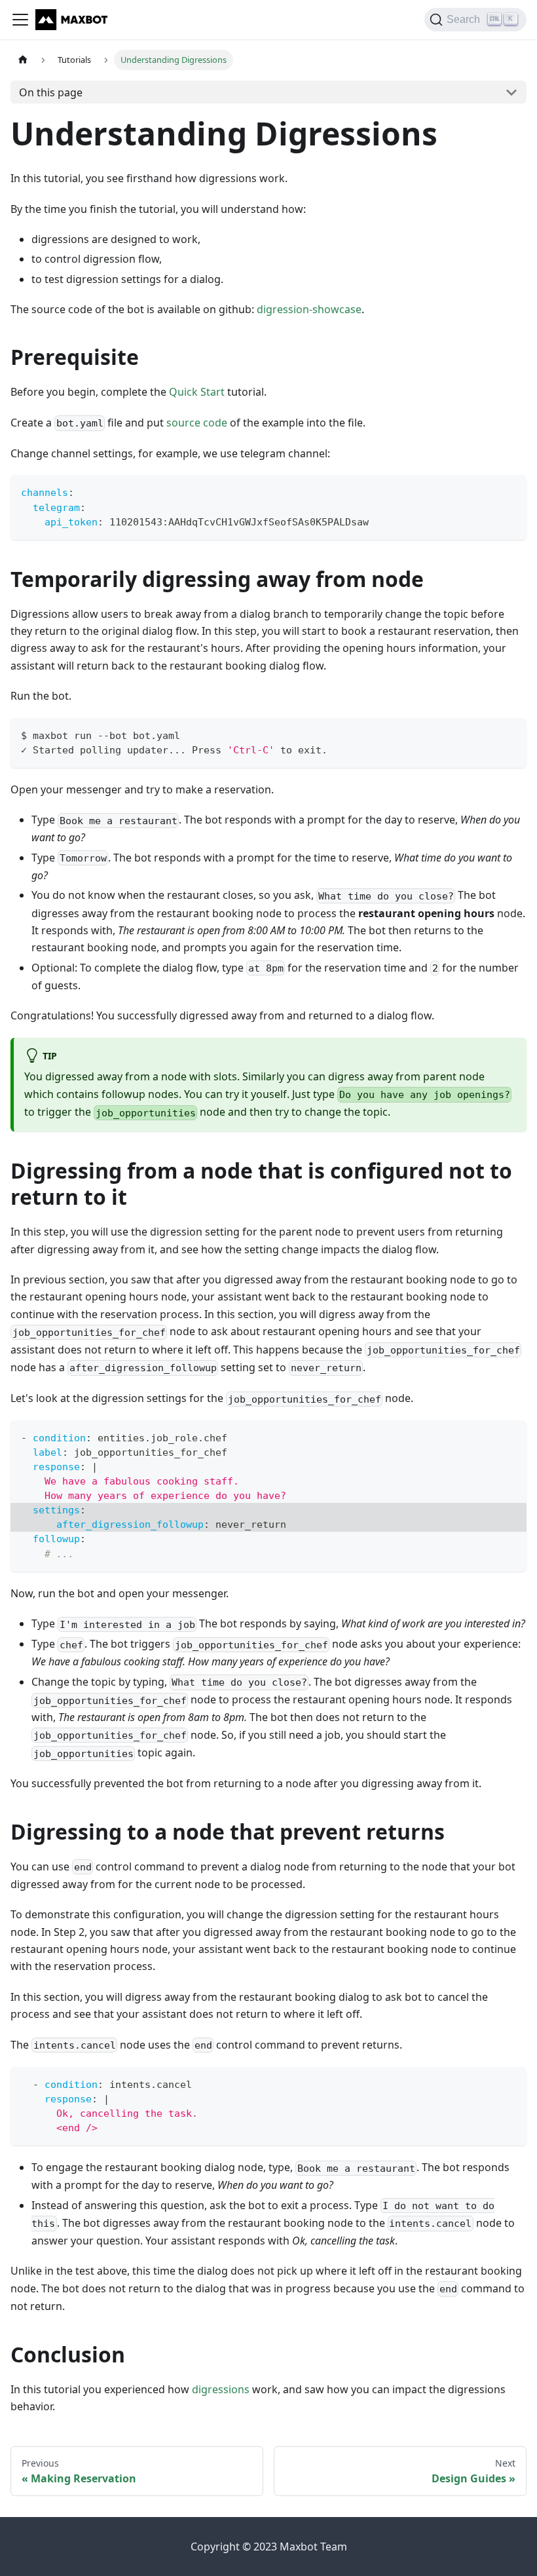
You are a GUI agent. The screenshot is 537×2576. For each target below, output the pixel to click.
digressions (221, 2389)
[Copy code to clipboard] (510, 491)
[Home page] (23, 60)
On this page (51, 92)
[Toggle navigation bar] (20, 20)
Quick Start (197, 392)
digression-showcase (309, 309)
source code (197, 423)
